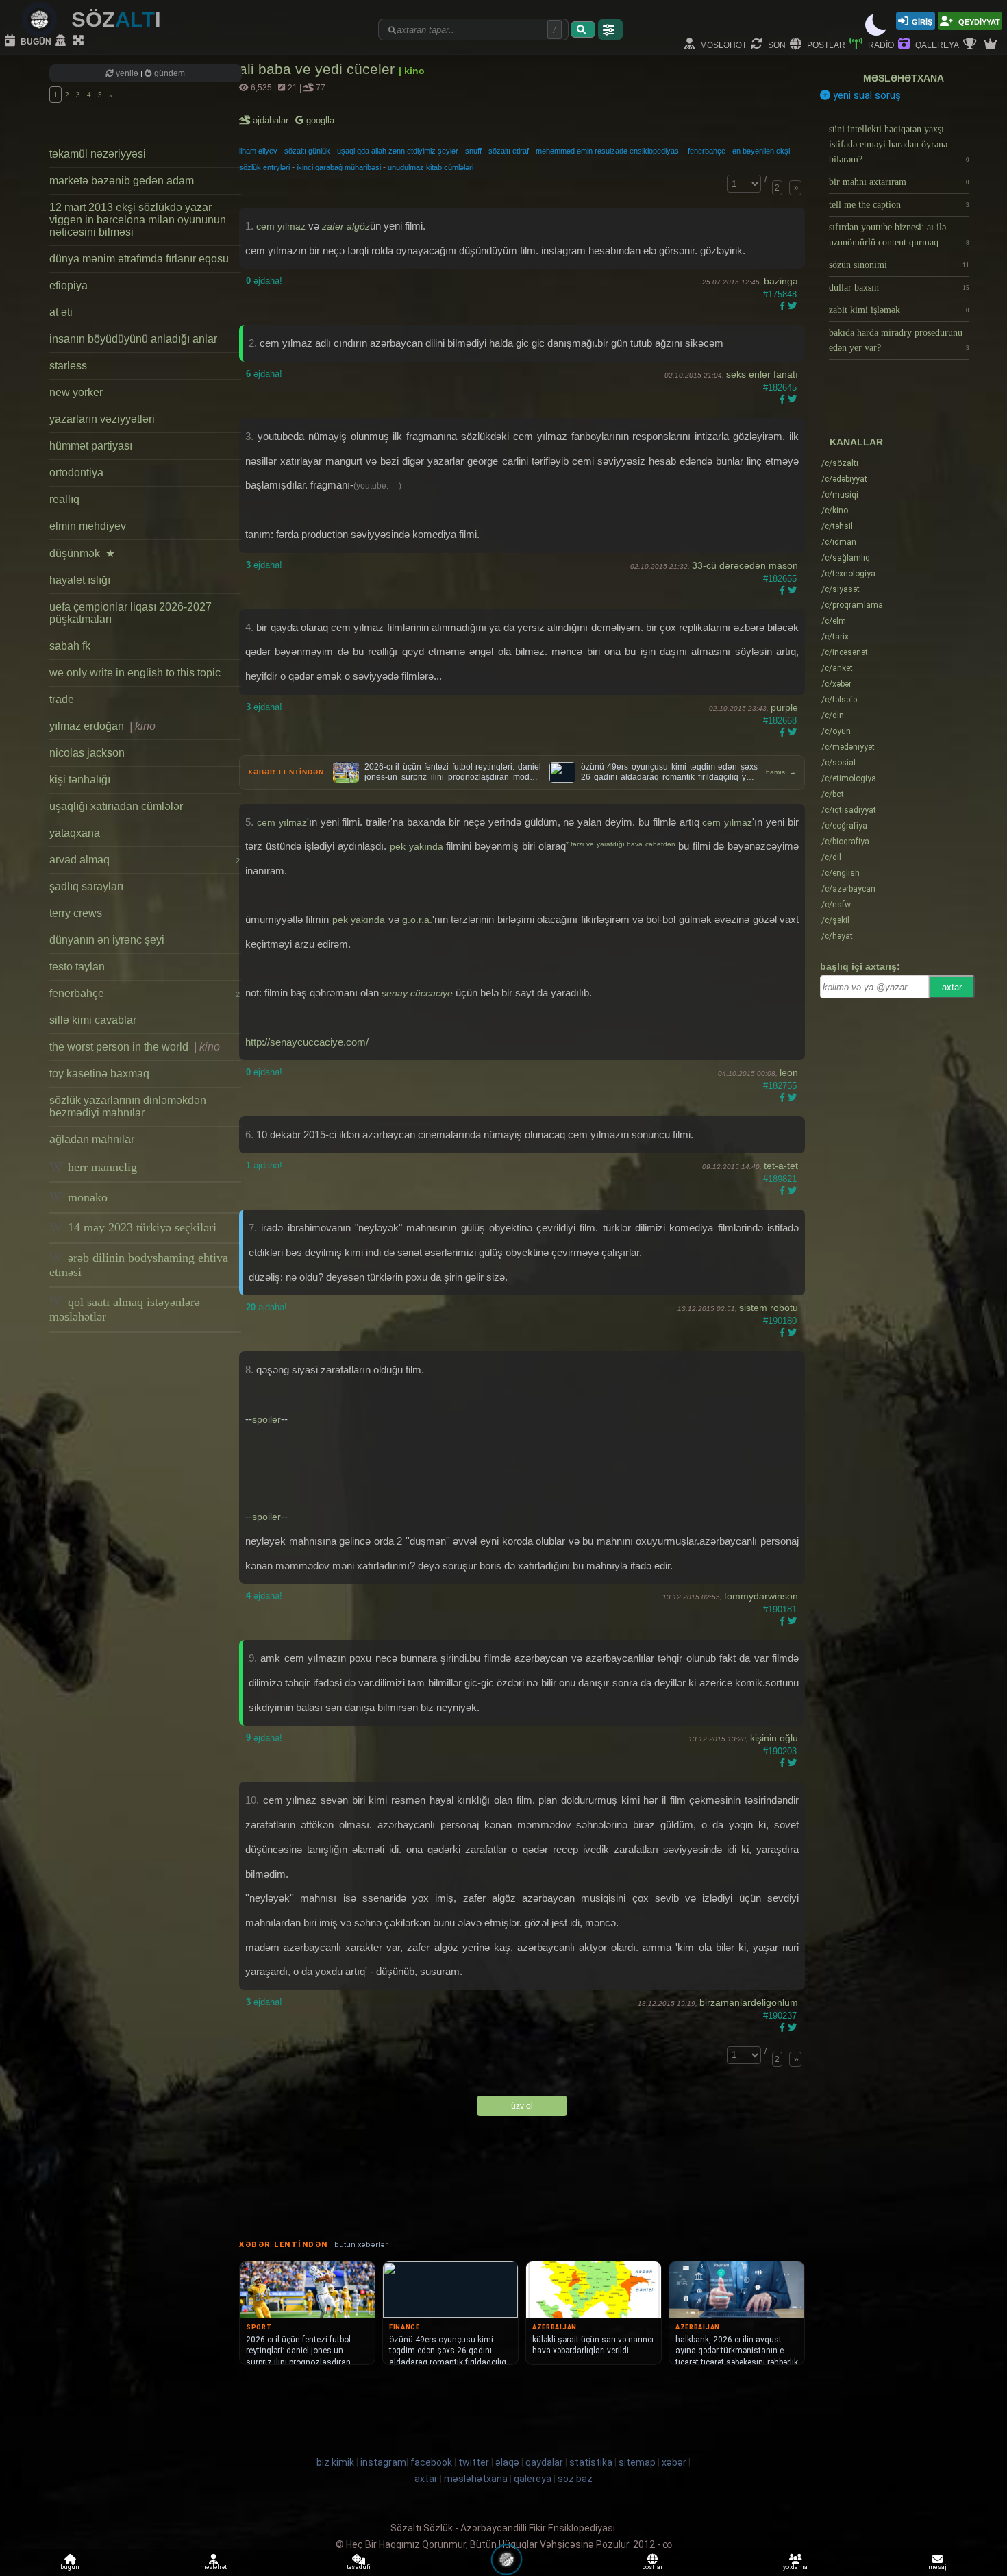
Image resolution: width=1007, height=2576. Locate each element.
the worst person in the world (135, 1047)
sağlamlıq (846, 558)
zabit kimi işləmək (899, 310)
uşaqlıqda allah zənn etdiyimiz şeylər (398, 151)
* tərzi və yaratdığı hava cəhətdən (622, 844)
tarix (835, 637)
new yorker (76, 392)
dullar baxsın (899, 287)
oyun (836, 731)
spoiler (266, 1419)
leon (789, 1072)
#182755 (780, 1086)
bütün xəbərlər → (366, 2245)
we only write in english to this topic (135, 673)
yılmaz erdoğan (102, 726)
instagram (383, 2462)
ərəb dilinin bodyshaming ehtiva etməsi (139, 1265)
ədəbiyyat (844, 479)
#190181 (780, 1609)
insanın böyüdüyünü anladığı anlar (133, 339)
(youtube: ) (377, 486)
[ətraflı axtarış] (610, 29)
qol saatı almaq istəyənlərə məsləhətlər (125, 1309)
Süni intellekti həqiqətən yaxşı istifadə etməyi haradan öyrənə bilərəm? (899, 144)
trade (62, 699)
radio (880, 44)
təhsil (837, 526)
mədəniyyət (848, 747)
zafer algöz (346, 226)
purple (784, 707)
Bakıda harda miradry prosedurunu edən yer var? (899, 340)
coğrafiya (844, 826)
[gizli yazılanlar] (62, 41)
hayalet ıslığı (80, 580)
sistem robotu (769, 1308)
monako (86, 1197)
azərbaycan (848, 889)
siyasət (841, 589)
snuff (473, 151)
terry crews (76, 913)
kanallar (856, 442)
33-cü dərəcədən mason (745, 565)
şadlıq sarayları (86, 886)
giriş (922, 21)
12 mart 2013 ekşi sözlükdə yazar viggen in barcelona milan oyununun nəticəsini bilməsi (138, 220)
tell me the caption (899, 205)
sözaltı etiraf (509, 151)
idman (839, 542)
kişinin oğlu (774, 1738)
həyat (837, 936)
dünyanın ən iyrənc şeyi (107, 940)
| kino (412, 71)
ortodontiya (76, 473)
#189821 (780, 1179)
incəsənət (845, 652)
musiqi (840, 495)
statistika (591, 2462)
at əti (61, 312)
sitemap (637, 2462)
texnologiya (848, 574)
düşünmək (82, 553)
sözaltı (840, 463)
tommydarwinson (761, 1596)
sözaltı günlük (307, 151)
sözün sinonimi (899, 265)
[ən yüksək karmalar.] (992, 45)
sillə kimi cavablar (93, 1020)
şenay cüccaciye (417, 993)
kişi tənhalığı (80, 780)
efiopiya (69, 285)
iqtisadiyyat (849, 810)
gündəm (169, 73)
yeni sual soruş (866, 95)
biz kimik (336, 2462)
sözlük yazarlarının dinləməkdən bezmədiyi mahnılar (128, 1106)
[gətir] (583, 29)
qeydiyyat (978, 21)
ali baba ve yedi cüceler (319, 69)
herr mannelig (101, 1167)
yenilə (127, 73)
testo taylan (77, 967)
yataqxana (75, 833)
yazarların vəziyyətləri (102, 419)
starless (68, 366)
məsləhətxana (904, 78)
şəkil (835, 920)
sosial (838, 763)
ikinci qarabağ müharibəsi (339, 167)
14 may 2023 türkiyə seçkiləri (140, 1227)
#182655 (780, 579)
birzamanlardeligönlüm (749, 2002)
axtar (952, 987)
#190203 (780, 1751)
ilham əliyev (258, 151)
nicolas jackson (87, 753)
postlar (825, 44)
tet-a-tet (781, 1166)
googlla (319, 120)
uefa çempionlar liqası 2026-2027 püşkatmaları (130, 613)
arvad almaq (145, 860)
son (776, 44)
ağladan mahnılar (92, 1139)
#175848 (780, 294)
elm (834, 621)
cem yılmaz (281, 226)
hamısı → (781, 772)
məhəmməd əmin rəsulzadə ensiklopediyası (608, 151)
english (841, 873)
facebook (431, 2462)
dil (831, 857)
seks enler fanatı (762, 374)
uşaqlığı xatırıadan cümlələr (116, 806)
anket (837, 668)
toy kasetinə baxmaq (99, 1074)
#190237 (780, 2016)
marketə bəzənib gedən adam (122, 181)
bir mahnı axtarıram (899, 182)
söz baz (575, 2479)
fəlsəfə (839, 700)
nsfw (836, 905)
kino (835, 511)
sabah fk (70, 646)
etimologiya (849, 778)
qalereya (936, 44)
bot (833, 794)
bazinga (781, 281)
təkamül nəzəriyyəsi (98, 154)
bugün (35, 41)
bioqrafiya (845, 842)
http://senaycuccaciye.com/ (307, 1042)
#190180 (780, 1321)
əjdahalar (272, 120)
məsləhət (722, 44)
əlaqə (507, 2462)
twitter (474, 2462)
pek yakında (417, 846)
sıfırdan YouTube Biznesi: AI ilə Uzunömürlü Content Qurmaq (899, 235)
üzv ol (522, 2106)
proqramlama (852, 605)
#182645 (780, 388)
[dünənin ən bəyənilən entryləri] (971, 45)
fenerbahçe (145, 993)
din (833, 715)
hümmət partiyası (91, 446)
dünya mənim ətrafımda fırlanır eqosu (139, 259)
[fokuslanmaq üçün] (80, 41)
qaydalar (544, 2462)
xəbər (836, 684)
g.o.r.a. (417, 920)
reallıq (64, 499)
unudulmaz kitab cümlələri (431, 167)
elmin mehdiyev (88, 526)
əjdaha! (264, 281)
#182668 (780, 721)
